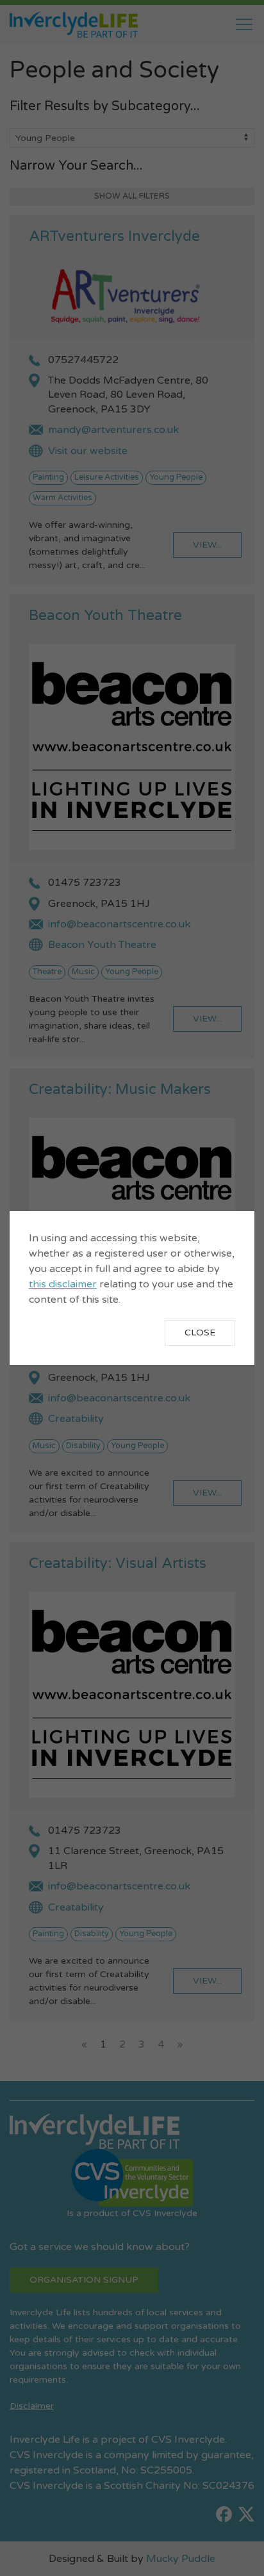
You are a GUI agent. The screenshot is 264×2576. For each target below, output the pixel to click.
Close (200, 1333)
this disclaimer (63, 1284)
